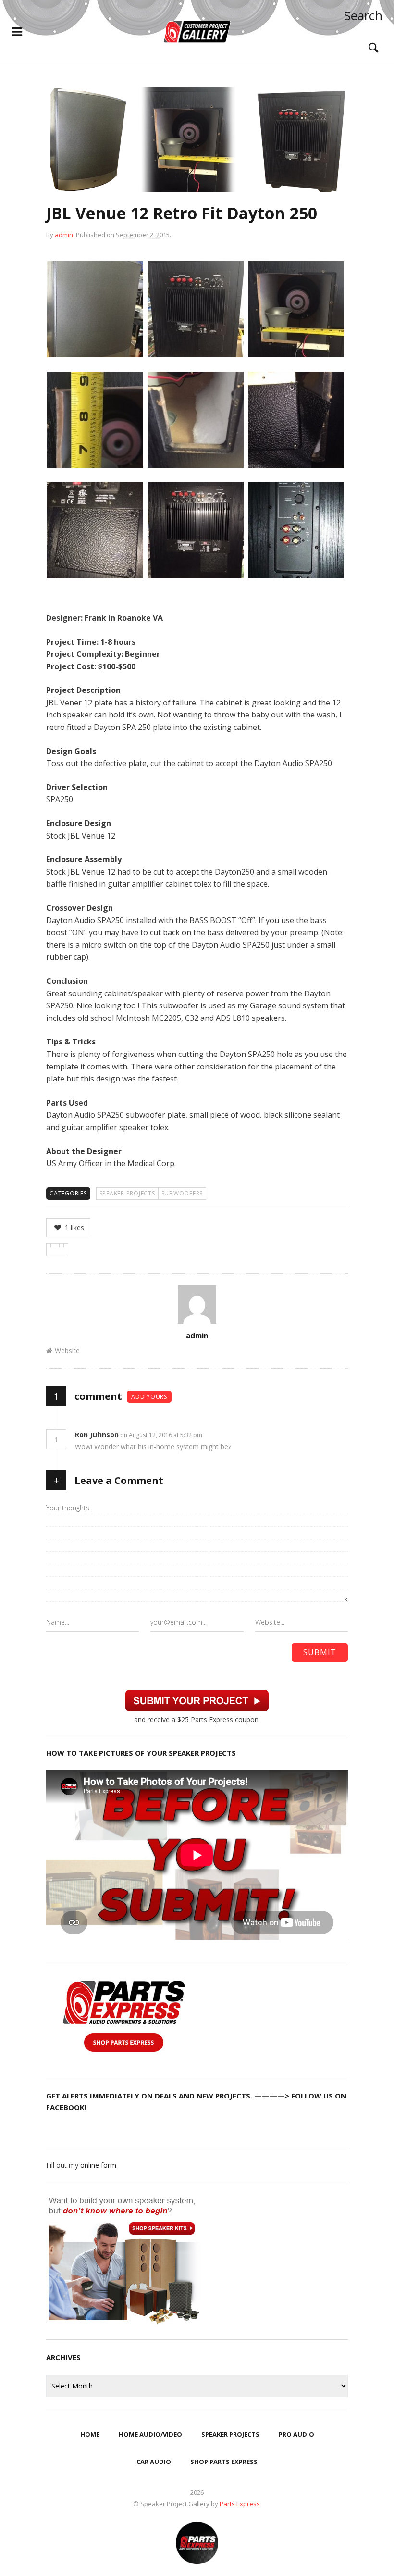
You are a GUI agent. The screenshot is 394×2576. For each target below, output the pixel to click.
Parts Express (240, 2504)
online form (98, 2165)
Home (90, 2434)
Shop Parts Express (224, 2462)
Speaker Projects (127, 1193)
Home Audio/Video (150, 2434)
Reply (217, 1435)
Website (67, 1351)
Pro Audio (296, 2434)
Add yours (149, 1397)
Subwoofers (182, 1193)
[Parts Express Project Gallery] (197, 32)
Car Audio (154, 2462)
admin (64, 235)
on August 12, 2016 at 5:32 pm (162, 1435)
